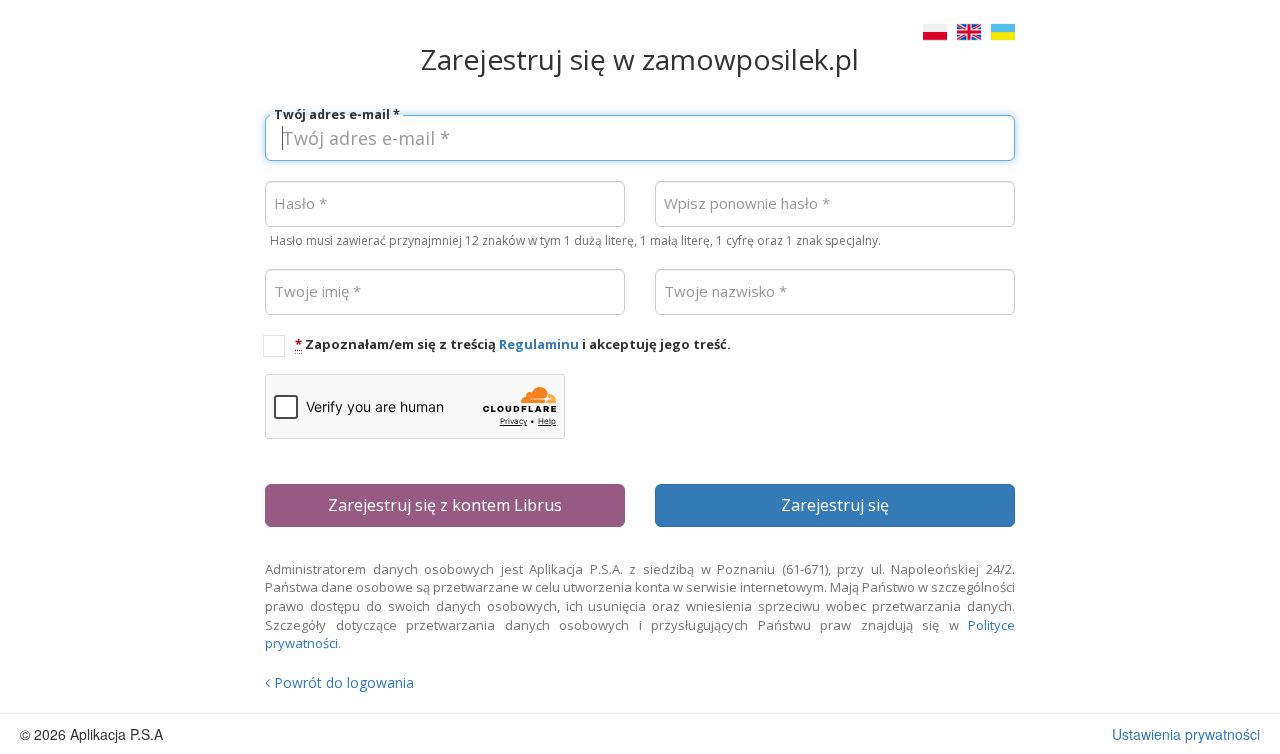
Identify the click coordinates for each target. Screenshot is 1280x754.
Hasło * (300, 203)
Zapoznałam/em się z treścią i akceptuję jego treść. (513, 344)
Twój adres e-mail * (337, 115)
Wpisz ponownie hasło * (747, 203)
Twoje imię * (317, 291)
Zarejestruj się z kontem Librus (445, 505)
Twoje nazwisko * (725, 291)
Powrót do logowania (342, 682)
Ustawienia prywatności (1186, 734)
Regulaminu (539, 344)
